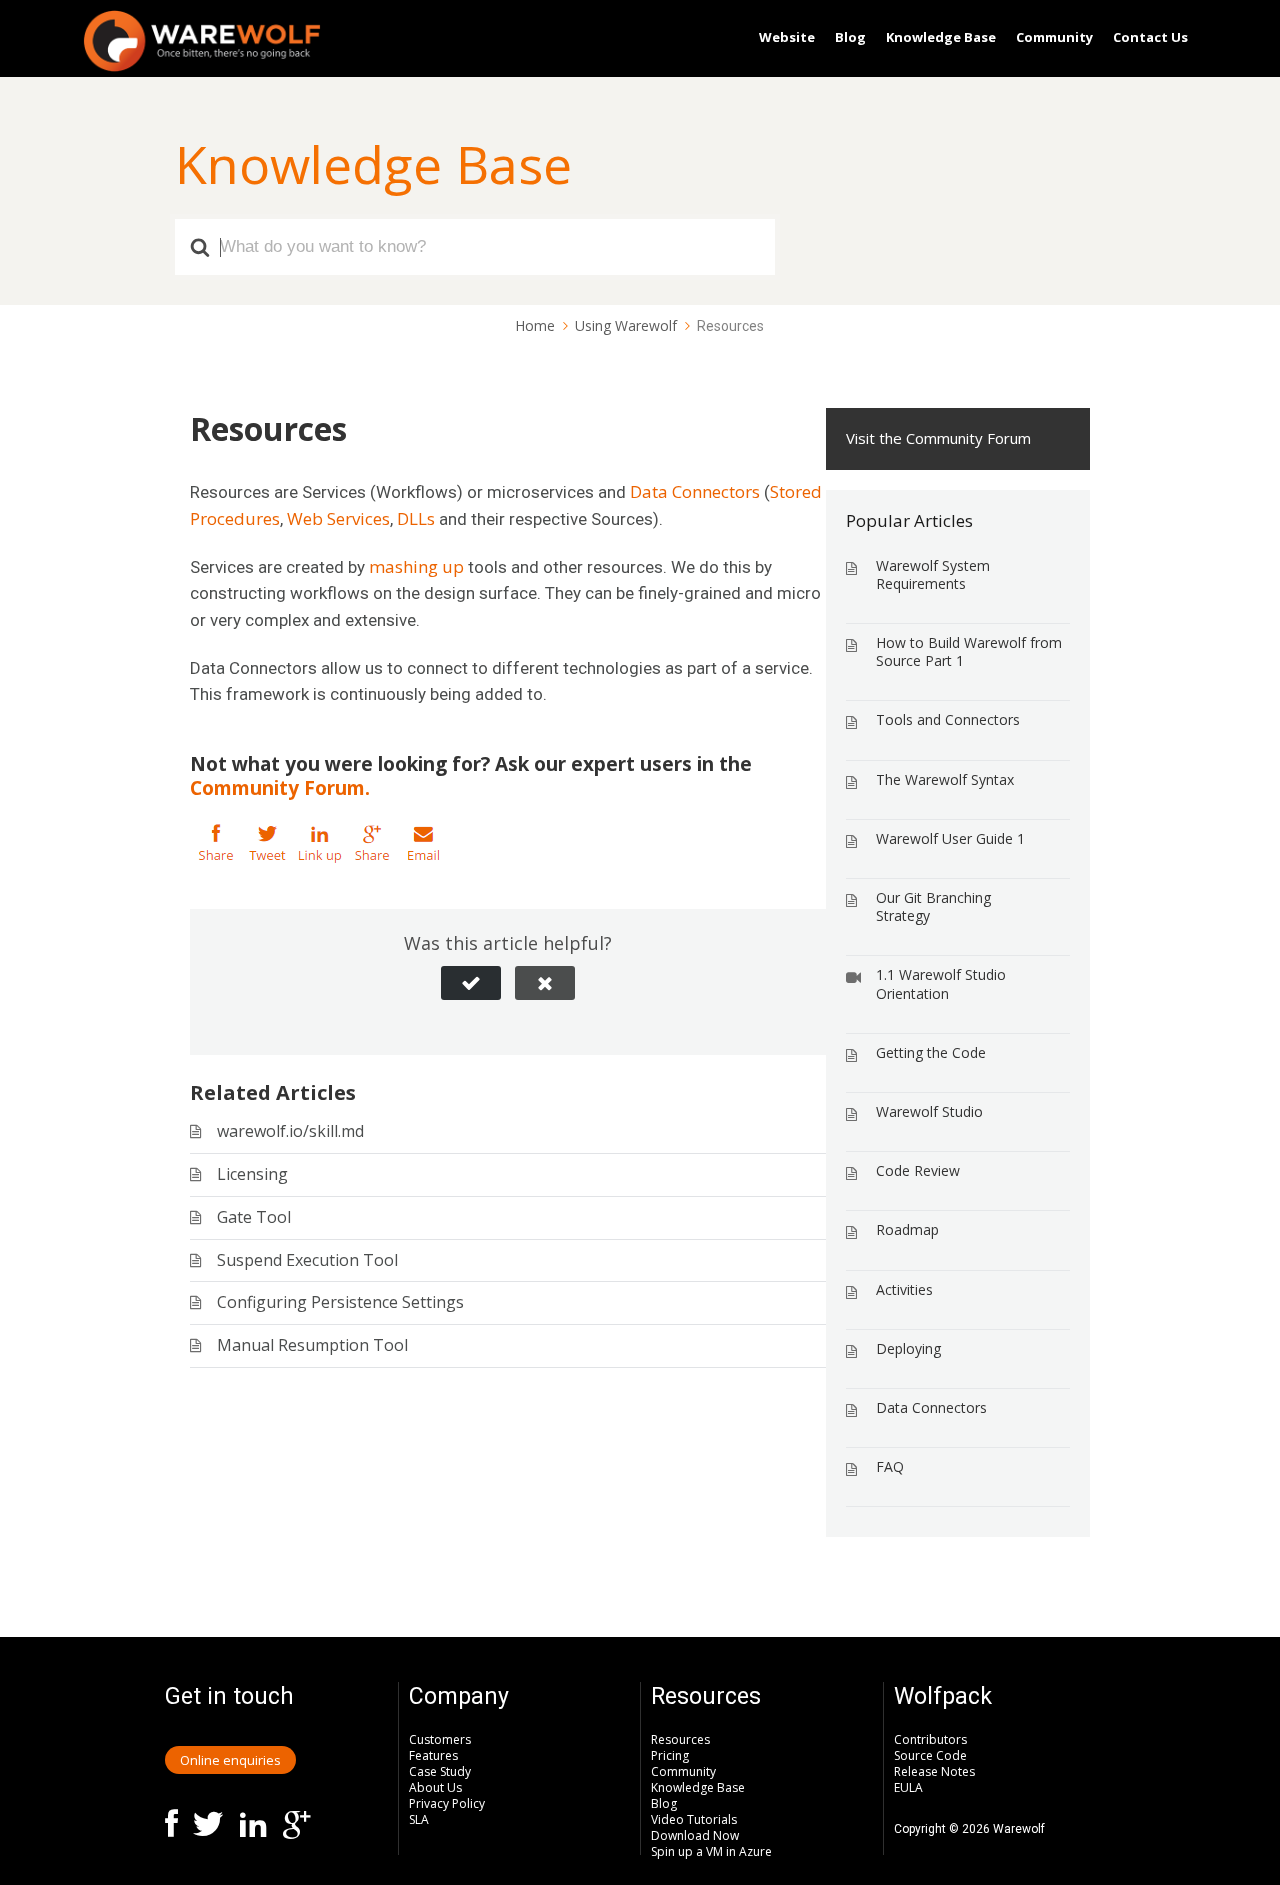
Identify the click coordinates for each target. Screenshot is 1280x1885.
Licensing (252, 1174)
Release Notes (934, 1771)
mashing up (416, 566)
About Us (435, 1787)
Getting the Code (931, 1052)
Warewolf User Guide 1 (950, 838)
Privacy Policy (447, 1803)
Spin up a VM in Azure (711, 1851)
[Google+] (372, 844)
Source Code (930, 1755)
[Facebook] (216, 844)
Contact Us (1150, 37)
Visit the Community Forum (938, 438)
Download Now (695, 1835)
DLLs (416, 518)
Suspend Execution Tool (307, 1260)
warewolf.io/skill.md (290, 1131)
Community (1054, 37)
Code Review (918, 1170)
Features (433, 1755)
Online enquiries (230, 1760)
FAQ (890, 1466)
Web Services (338, 518)
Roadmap (907, 1229)
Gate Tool (254, 1217)
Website (787, 37)
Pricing (670, 1755)
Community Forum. (280, 788)
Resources (680, 1739)
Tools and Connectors (948, 719)
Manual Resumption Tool (312, 1345)
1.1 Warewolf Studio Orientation (941, 983)
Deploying (908, 1348)
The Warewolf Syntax (945, 779)
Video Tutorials (694, 1819)
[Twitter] (268, 844)
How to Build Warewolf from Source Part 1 (969, 651)
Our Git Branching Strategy (933, 906)
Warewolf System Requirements (933, 574)
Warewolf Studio (929, 1111)
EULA (908, 1787)
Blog (850, 37)
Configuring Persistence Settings (340, 1302)
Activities (904, 1289)
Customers (440, 1739)
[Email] (424, 844)
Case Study (440, 1771)
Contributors (930, 1739)
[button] (471, 983)
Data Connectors (695, 491)
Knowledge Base (941, 37)
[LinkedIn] (320, 844)
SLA (419, 1819)
